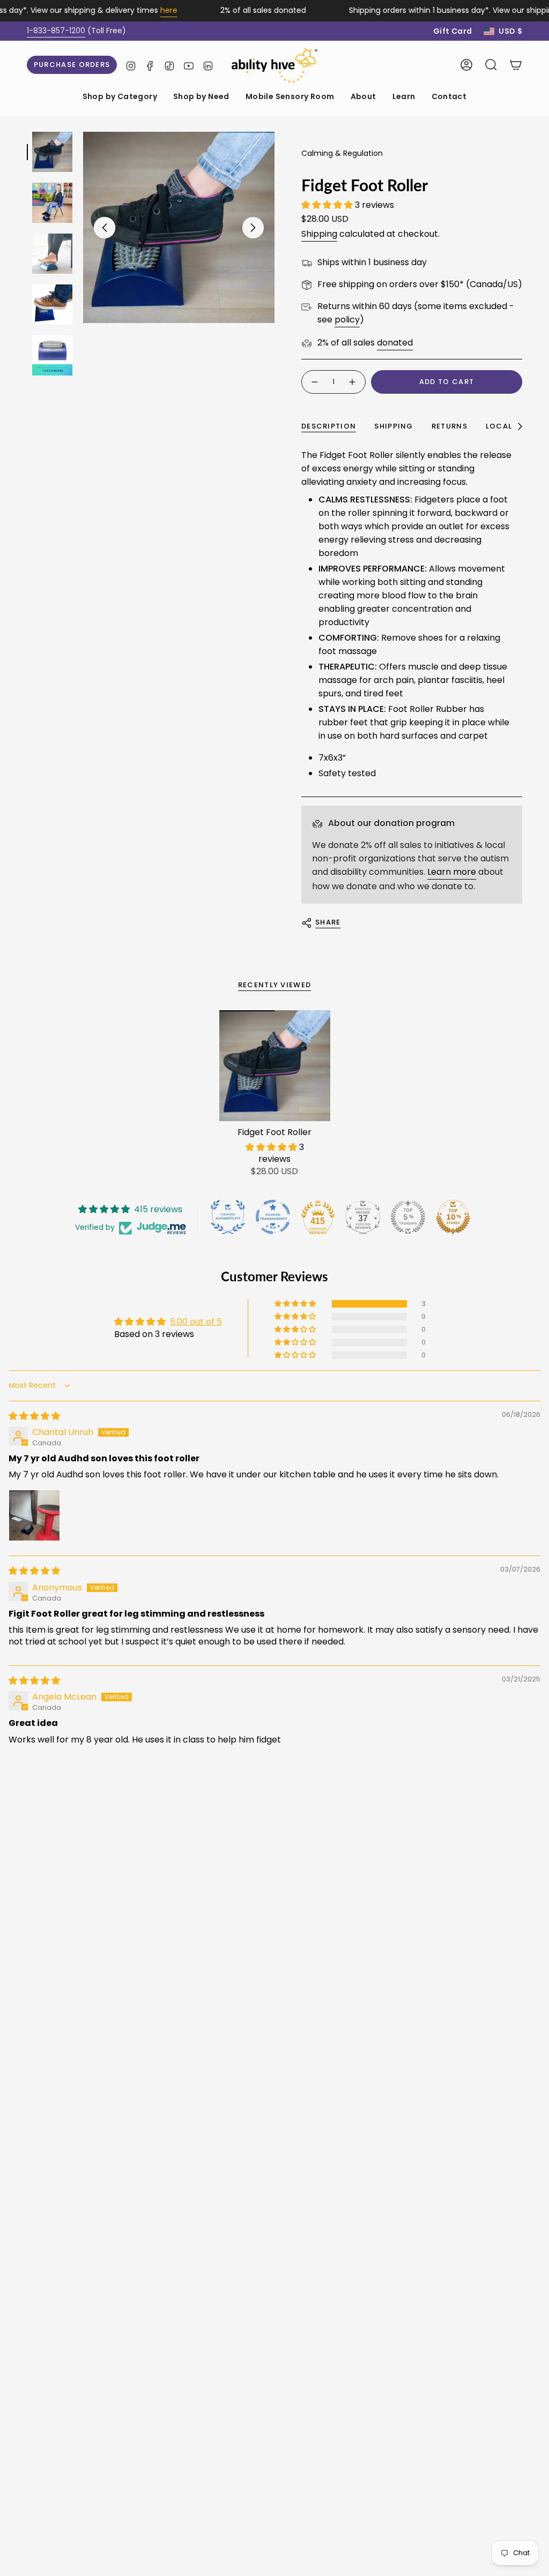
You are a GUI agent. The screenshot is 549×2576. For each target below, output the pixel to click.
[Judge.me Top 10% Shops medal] (453, 1217)
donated (395, 343)
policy (347, 320)
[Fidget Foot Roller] (275, 1066)
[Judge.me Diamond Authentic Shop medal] (228, 1217)
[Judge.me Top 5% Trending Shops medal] (408, 1217)
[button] (120, 97)
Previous (105, 228)
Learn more (452, 872)
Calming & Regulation (342, 153)
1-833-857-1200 (56, 31)
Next (253, 228)
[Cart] (516, 65)
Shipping (319, 234)
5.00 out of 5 (196, 1322)
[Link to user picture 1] (34, 1515)
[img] (34, 1416)
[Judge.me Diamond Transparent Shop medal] (273, 1217)
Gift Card (452, 31)
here (154, 10)
